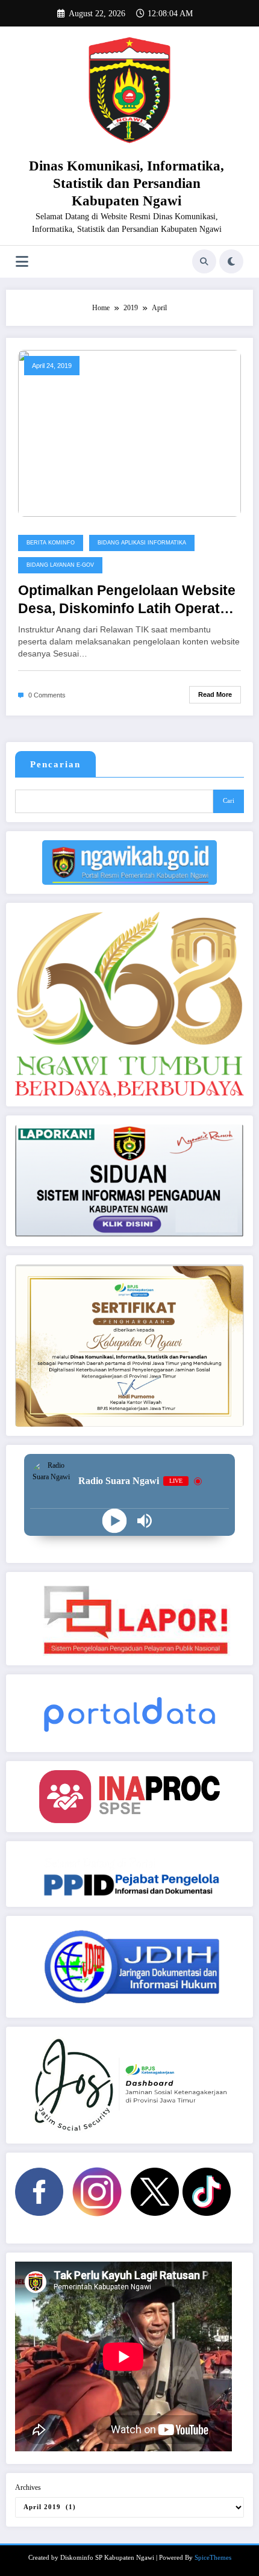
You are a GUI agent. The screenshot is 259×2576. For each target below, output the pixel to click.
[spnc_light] (231, 261)
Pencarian (55, 764)
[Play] (115, 1521)
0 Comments (47, 695)
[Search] (204, 261)
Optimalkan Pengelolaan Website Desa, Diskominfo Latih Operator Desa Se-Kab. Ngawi (127, 600)
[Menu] (22, 262)
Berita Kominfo (51, 543)
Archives (28, 2487)
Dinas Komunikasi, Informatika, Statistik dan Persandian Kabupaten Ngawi (126, 184)
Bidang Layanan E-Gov (60, 565)
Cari (229, 801)
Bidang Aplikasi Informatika (142, 543)
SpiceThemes (213, 2558)
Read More (215, 694)
